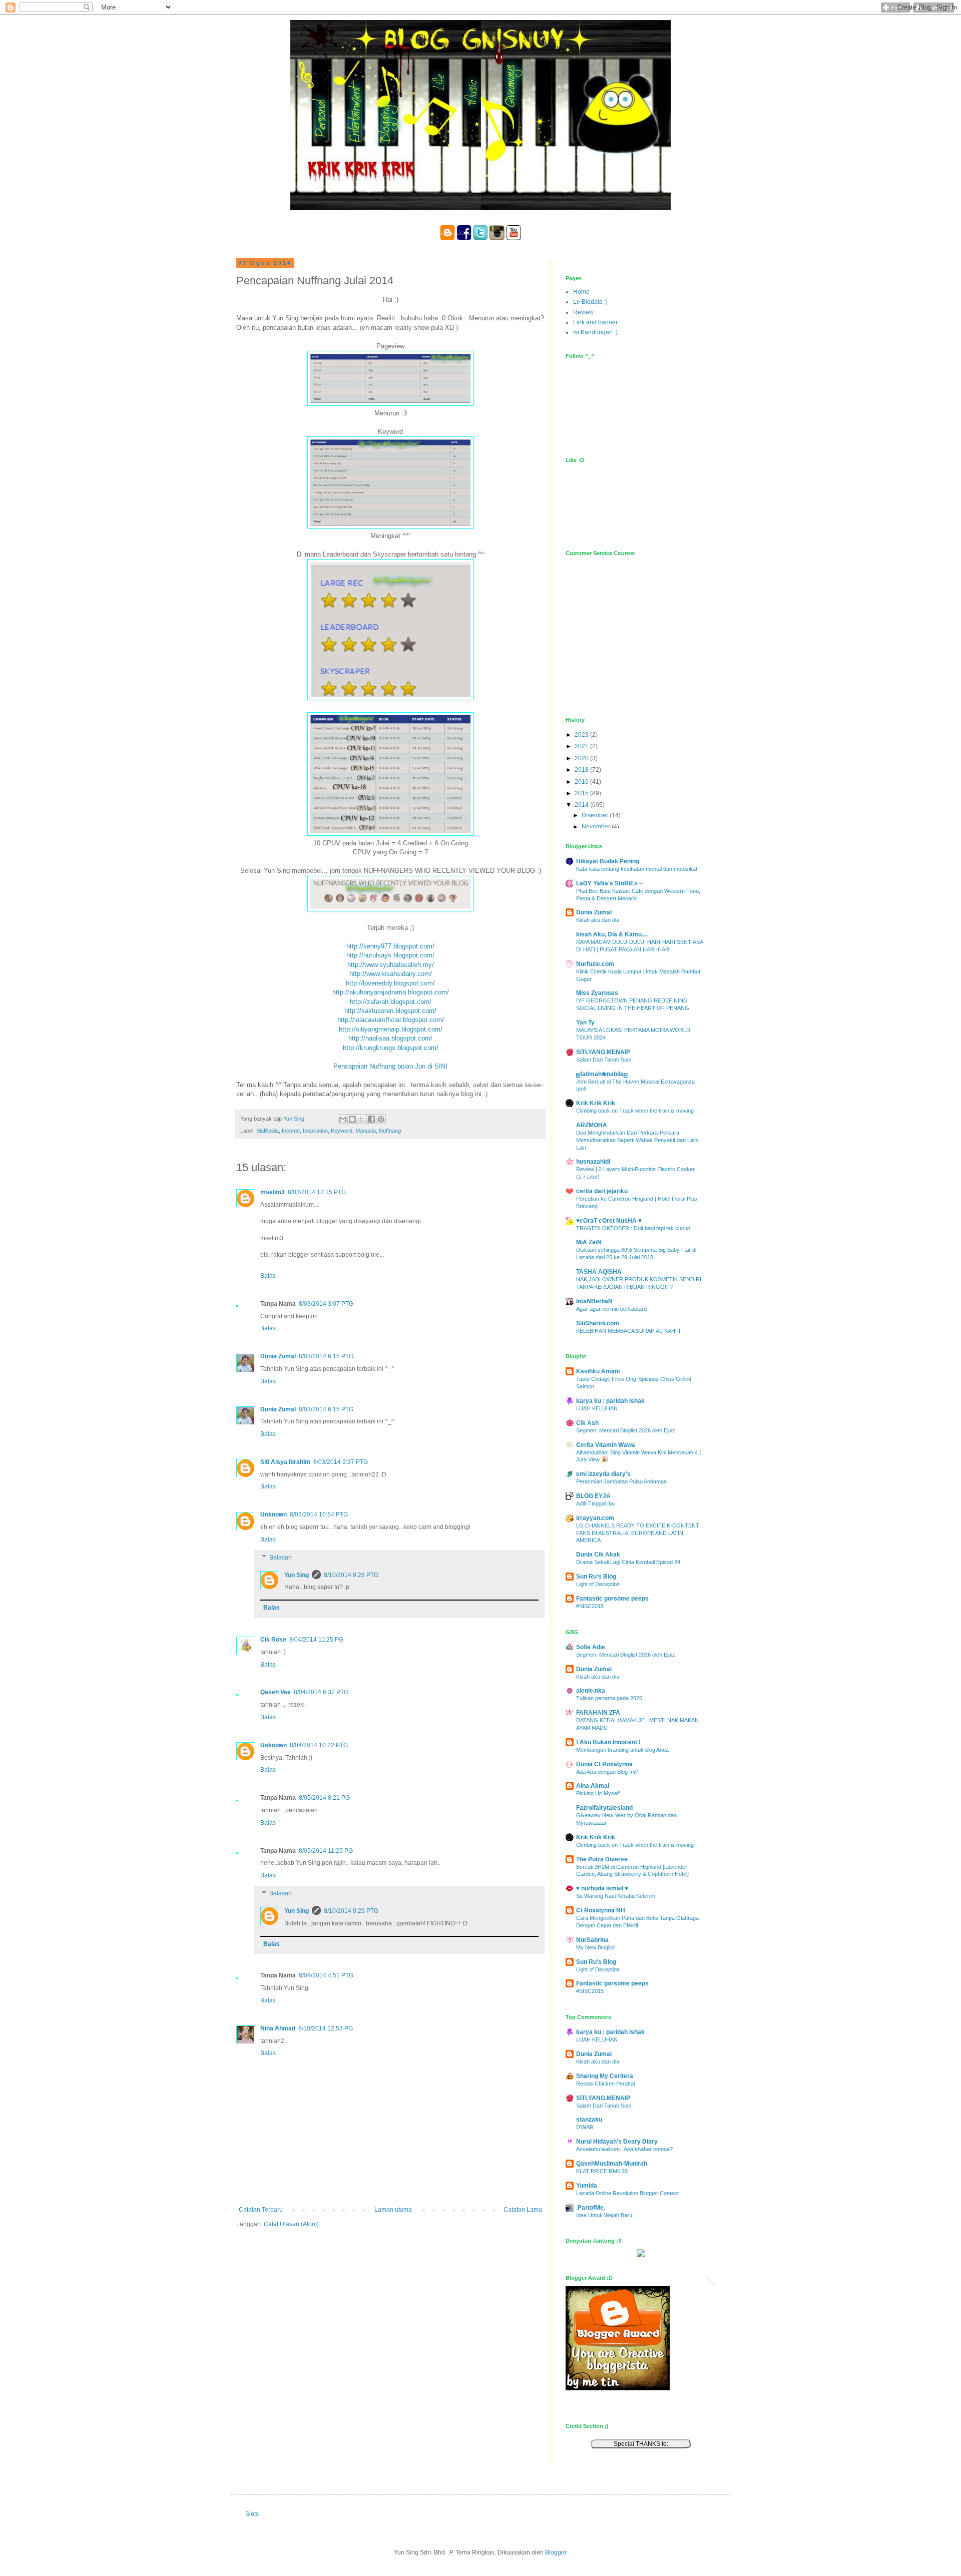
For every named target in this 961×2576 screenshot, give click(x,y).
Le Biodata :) (590, 302)
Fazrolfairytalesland (604, 1808)
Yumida (587, 2186)
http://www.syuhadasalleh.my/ (391, 965)
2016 (582, 782)
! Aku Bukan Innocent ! (608, 1742)
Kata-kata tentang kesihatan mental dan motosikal (636, 869)
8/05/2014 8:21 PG (324, 1798)
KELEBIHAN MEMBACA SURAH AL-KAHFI (628, 1331)
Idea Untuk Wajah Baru (604, 2215)
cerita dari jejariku (602, 1191)
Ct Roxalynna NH (601, 1910)
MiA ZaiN (589, 1242)
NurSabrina (592, 1940)
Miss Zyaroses (597, 993)
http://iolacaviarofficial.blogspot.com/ (391, 1020)
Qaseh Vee (276, 1692)
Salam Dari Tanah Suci (604, 1060)
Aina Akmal (593, 1786)
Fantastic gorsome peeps (612, 1599)
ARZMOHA (592, 1125)
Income (291, 1131)
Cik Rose (273, 1640)
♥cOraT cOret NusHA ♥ (609, 1221)
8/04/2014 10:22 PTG (319, 1745)
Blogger (556, 2552)
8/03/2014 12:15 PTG (317, 1192)
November (597, 827)
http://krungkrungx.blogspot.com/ (391, 1048)
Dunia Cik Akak (598, 1555)
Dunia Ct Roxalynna (604, 1764)
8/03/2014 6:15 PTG (326, 1356)
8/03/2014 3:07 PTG (326, 1304)
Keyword (342, 1131)
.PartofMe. (591, 2208)
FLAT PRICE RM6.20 (602, 2171)
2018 (582, 770)
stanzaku (589, 2120)
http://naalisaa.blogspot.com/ (390, 1038)
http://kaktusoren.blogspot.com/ (390, 1011)
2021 (582, 746)
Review (583, 312)
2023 (582, 735)
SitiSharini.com (598, 1323)
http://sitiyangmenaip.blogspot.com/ (391, 1029)
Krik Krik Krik (596, 1103)
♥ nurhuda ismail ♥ (602, 1888)
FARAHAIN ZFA (598, 1713)
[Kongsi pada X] (362, 1119)
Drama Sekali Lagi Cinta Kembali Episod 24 (628, 1562)
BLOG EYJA (593, 1496)
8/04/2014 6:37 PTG (321, 1692)
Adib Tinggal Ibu (595, 1503)
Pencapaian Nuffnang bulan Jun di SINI (390, 1066)
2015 (582, 793)
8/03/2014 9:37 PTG (341, 1462)
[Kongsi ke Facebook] (371, 1119)
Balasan (281, 1558)
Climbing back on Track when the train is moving (635, 1111)
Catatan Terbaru (261, 2210)
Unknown (274, 1514)
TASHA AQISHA (599, 1272)
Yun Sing (297, 1575)
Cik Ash (587, 1423)
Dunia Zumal (278, 1356)
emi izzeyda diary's (603, 1474)
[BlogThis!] (352, 1119)
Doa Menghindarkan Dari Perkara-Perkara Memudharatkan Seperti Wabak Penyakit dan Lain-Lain (638, 1140)
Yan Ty (585, 1022)
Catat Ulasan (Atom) (291, 2224)
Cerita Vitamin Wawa (606, 1445)
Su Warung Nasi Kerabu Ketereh (616, 1896)
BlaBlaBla (268, 1131)
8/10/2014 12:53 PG (326, 2028)
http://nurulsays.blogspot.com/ (390, 955)
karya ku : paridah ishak (610, 1401)
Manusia (366, 1131)
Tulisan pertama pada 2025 (609, 1698)
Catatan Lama (523, 2210)
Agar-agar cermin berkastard (611, 1309)
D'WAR (585, 2127)
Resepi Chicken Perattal (605, 2084)
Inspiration (315, 1131)
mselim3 (273, 1192)
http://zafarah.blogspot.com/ (391, 1002)
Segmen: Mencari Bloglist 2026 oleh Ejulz (626, 1430)
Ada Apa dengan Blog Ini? (607, 1772)
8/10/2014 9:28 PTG (351, 1575)
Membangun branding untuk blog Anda (622, 1750)
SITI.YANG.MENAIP (603, 1052)
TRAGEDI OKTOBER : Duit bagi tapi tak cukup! (634, 1228)
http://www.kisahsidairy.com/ (391, 974)
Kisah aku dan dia (598, 920)
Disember (596, 815)
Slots (252, 2514)
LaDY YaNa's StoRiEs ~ (609, 883)
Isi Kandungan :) (595, 332)
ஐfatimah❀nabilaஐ (602, 1074)
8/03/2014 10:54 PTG (319, 1514)
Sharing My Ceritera (605, 2076)
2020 (582, 758)
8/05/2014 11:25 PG (326, 1851)
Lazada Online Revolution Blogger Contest (627, 2193)
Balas (268, 1276)
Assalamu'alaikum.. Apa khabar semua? (624, 2149)
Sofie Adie (591, 1647)
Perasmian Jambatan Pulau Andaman (621, 1481)
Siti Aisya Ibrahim (285, 1462)
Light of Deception (598, 1584)
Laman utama (393, 2210)
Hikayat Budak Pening (608, 861)
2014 (582, 805)
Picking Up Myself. (599, 1793)
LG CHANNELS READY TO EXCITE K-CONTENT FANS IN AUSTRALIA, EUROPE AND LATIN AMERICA (638, 1533)
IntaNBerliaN (594, 1301)
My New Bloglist (595, 1947)
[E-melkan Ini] (343, 1119)
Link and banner (595, 322)
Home (581, 292)
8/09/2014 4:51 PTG (326, 1975)
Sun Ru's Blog (596, 1577)
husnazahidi (593, 1162)
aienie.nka (591, 1691)
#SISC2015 (590, 1606)
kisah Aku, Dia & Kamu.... (612, 934)
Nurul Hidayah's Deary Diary (617, 2142)
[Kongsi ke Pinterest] (381, 1119)
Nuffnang (390, 1131)
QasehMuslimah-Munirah (612, 2164)
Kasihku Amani (598, 1371)
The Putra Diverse (602, 1859)
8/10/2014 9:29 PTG (351, 1911)
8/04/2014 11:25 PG (316, 1640)
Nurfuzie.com (595, 964)
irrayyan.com (595, 1518)
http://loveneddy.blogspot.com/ (390, 983)
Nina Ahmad (278, 2028)
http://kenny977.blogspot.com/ (390, 946)
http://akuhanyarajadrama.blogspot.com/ (391, 992)
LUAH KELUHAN (597, 1408)
